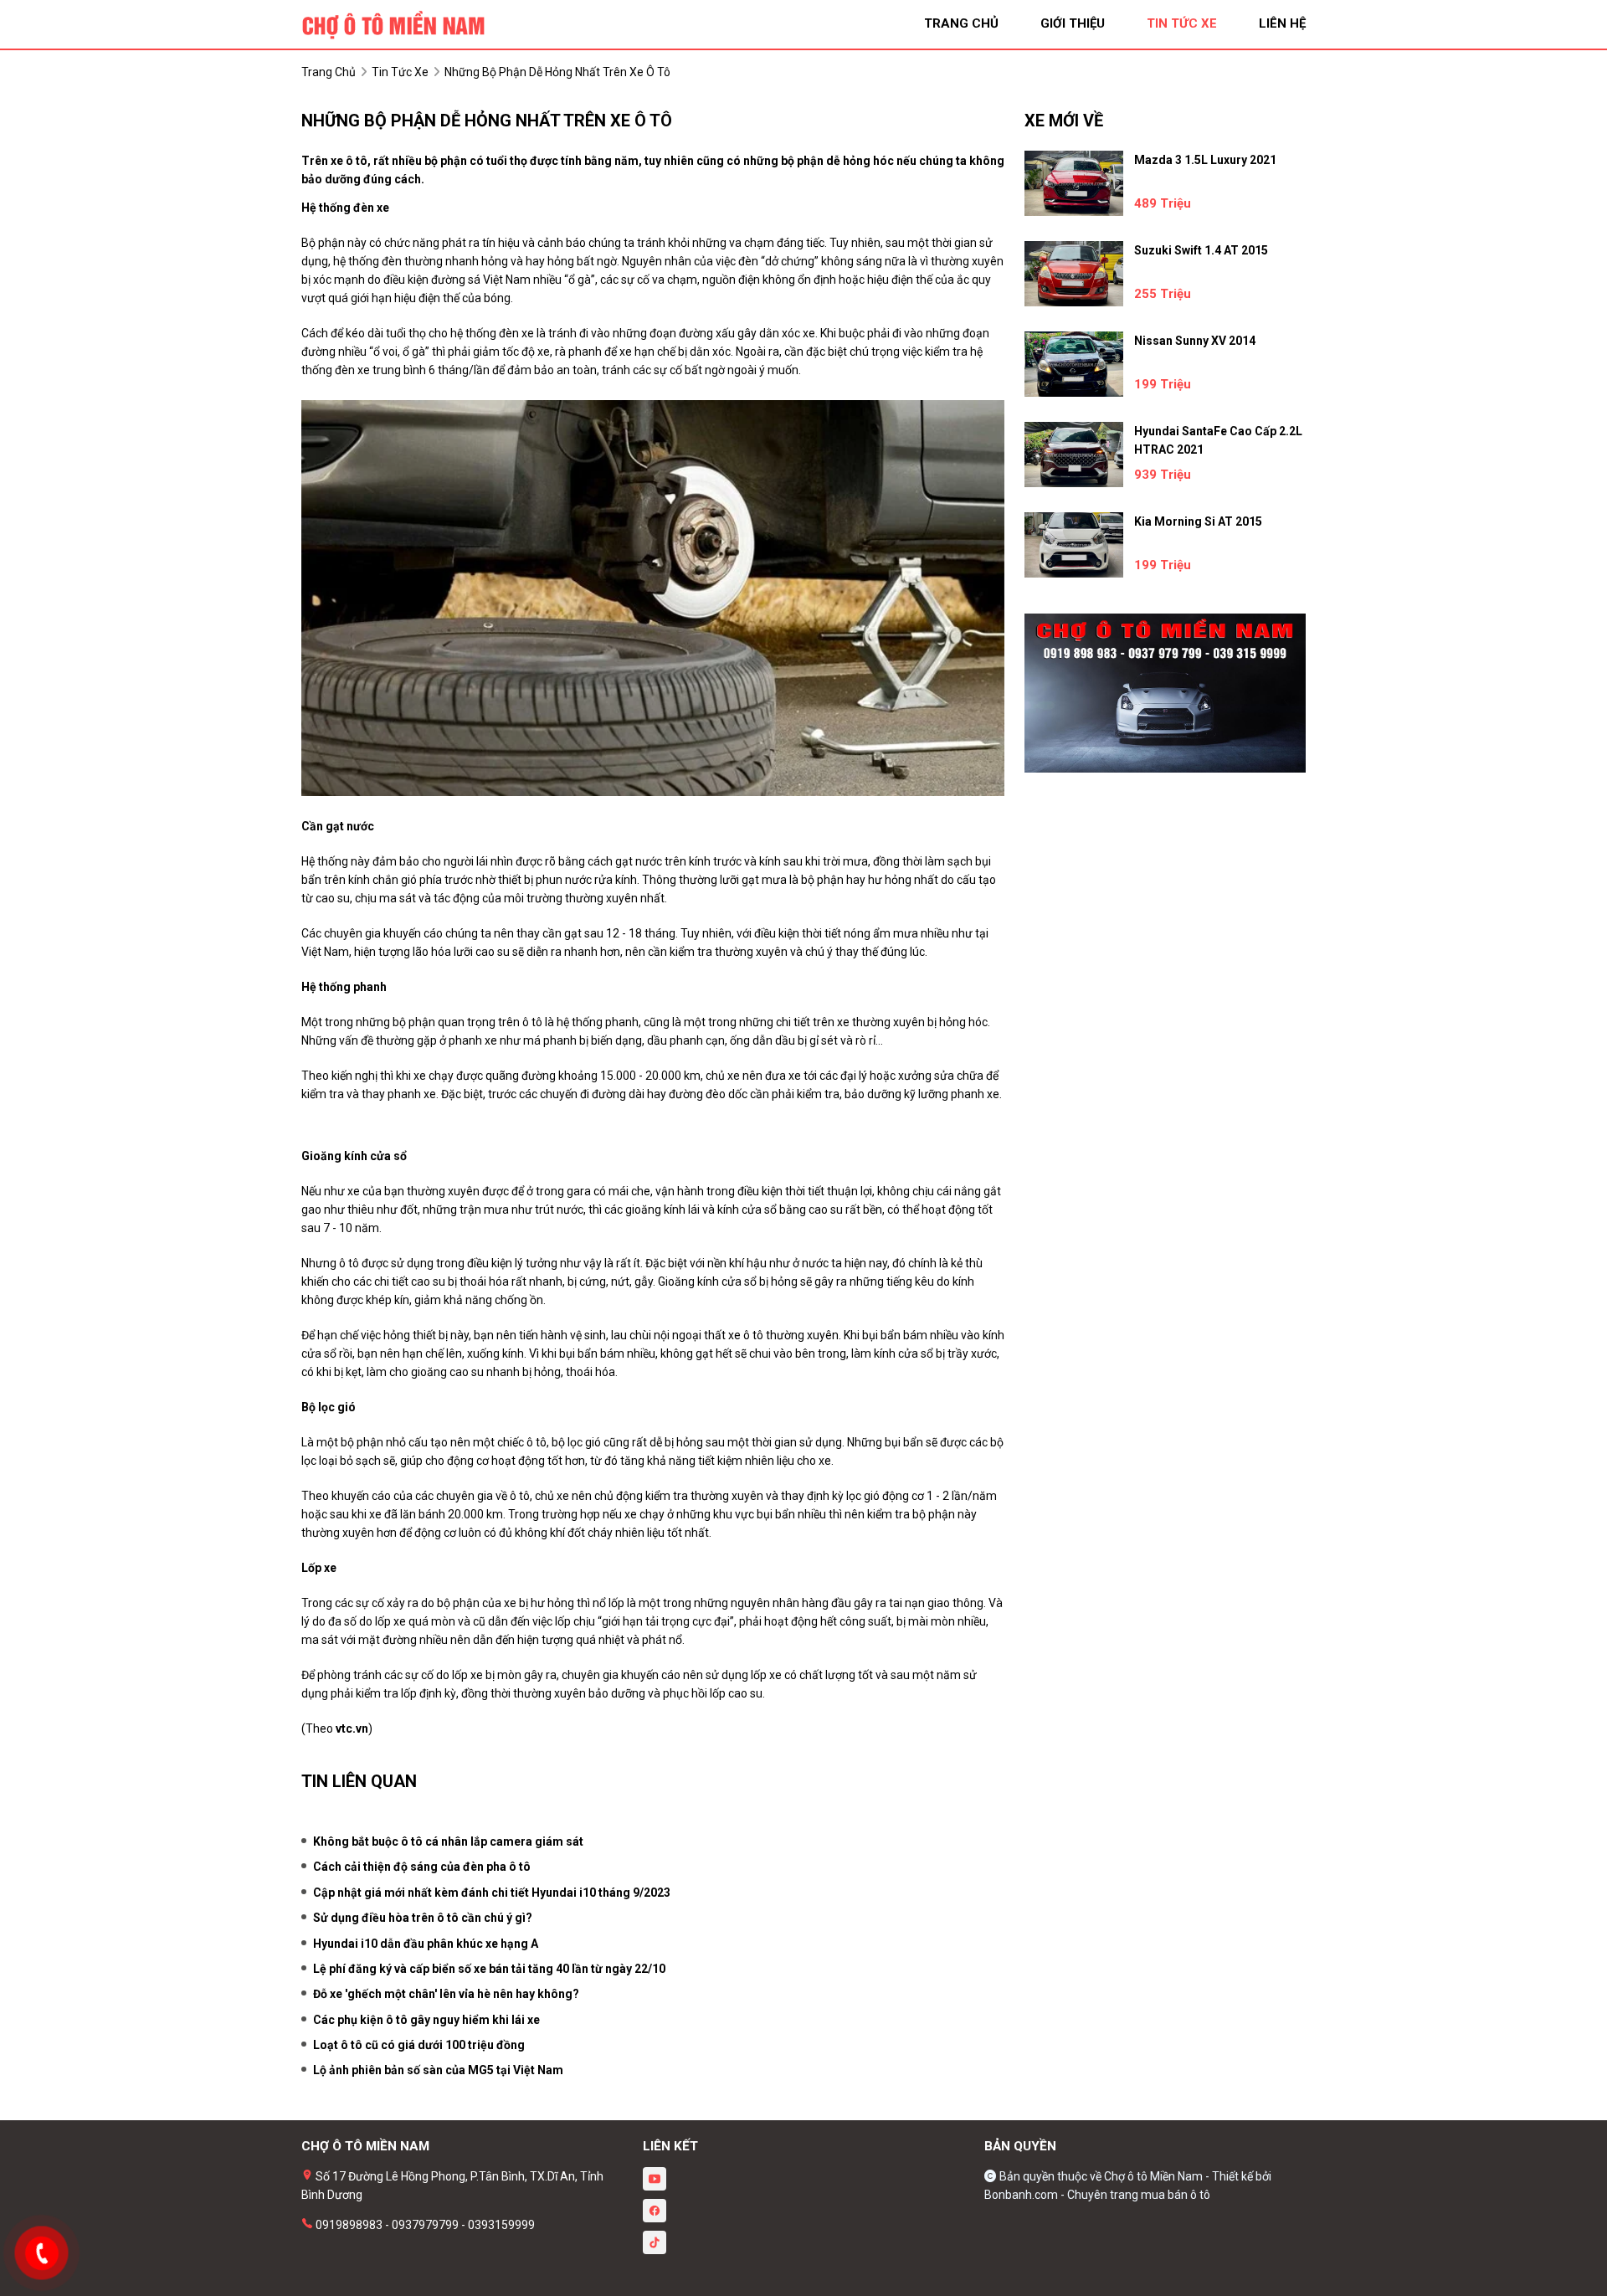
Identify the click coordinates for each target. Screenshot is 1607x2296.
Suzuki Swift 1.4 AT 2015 (1201, 250)
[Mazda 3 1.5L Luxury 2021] (1074, 183)
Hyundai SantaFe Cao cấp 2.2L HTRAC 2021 (1218, 440)
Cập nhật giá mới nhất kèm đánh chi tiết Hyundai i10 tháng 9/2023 (492, 1893)
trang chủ (961, 23)
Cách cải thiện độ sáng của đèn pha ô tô (422, 1867)
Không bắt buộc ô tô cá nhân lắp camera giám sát (448, 1841)
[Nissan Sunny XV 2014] (1074, 364)
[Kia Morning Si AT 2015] (1074, 545)
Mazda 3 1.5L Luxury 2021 (1205, 160)
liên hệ (1282, 23)
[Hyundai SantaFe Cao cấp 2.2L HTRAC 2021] (1074, 455)
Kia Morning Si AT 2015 (1198, 521)
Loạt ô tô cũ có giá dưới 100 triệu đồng (419, 2045)
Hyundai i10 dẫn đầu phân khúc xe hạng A (426, 1944)
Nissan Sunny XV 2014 (1195, 341)
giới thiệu (1073, 23)
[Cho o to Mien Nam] (393, 23)
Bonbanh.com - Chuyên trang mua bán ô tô (1097, 2195)
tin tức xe (1182, 23)
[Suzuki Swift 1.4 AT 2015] (1074, 274)
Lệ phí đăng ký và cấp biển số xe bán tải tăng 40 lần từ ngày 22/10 (489, 1969)
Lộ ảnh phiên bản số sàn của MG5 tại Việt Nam (438, 2070)
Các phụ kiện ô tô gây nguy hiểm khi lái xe (426, 2020)
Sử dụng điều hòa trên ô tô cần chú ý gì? (423, 1918)
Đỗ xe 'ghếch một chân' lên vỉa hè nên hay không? (446, 1994)
